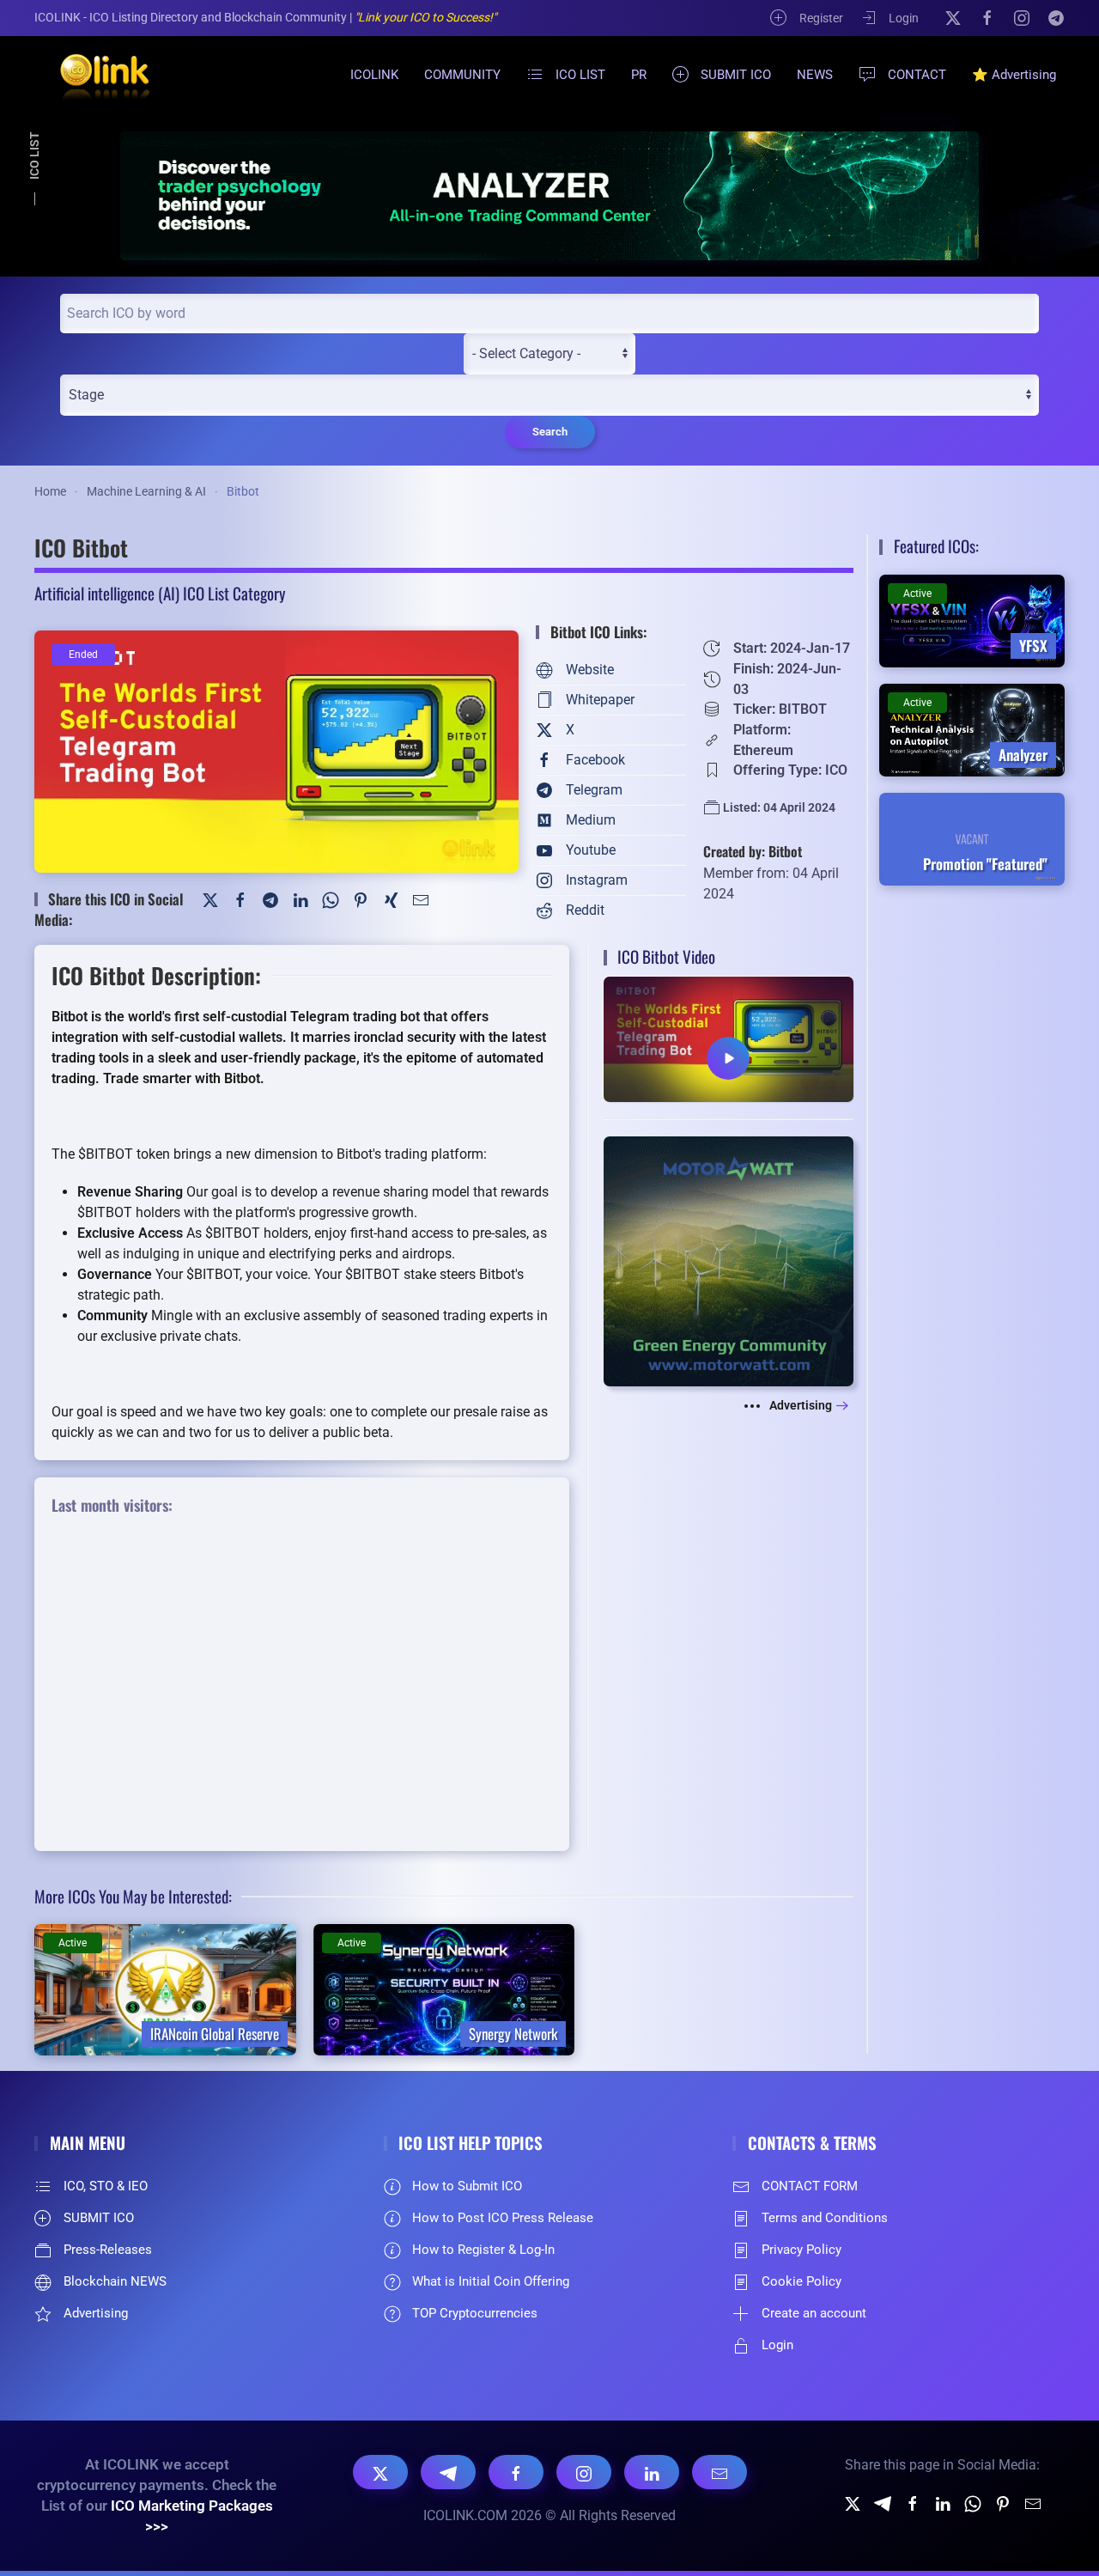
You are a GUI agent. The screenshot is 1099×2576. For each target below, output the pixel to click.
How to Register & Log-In (483, 2250)
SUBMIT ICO (736, 75)
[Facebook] (987, 17)
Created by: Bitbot (753, 851)
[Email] (720, 2472)
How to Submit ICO (467, 2186)
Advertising (801, 1405)
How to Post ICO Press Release (503, 2218)
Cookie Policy (801, 2281)
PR (639, 75)
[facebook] (913, 2503)
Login (904, 18)
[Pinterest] (361, 899)
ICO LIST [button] (580, 75)
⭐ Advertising (1014, 75)
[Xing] (391, 899)
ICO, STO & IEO (106, 2186)
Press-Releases (108, 2250)
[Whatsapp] (973, 2503)
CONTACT (917, 75)
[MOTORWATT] (729, 1261)
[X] (953, 17)
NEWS (815, 75)
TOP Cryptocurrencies (475, 2313)
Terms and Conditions (825, 2218)
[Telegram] (1056, 17)
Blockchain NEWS (115, 2281)
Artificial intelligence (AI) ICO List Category (160, 593)
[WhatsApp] (331, 899)
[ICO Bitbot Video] (729, 1038)
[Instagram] (1022, 17)
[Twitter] (210, 899)
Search (550, 432)
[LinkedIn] (301, 899)
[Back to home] (94, 75)
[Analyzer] (549, 195)
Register (821, 18)
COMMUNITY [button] (462, 75)
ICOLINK (374, 75)
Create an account (814, 2313)
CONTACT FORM (810, 2186)
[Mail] (421, 899)
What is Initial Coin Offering (491, 2281)
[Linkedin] (943, 2503)
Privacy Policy (801, 2250)
